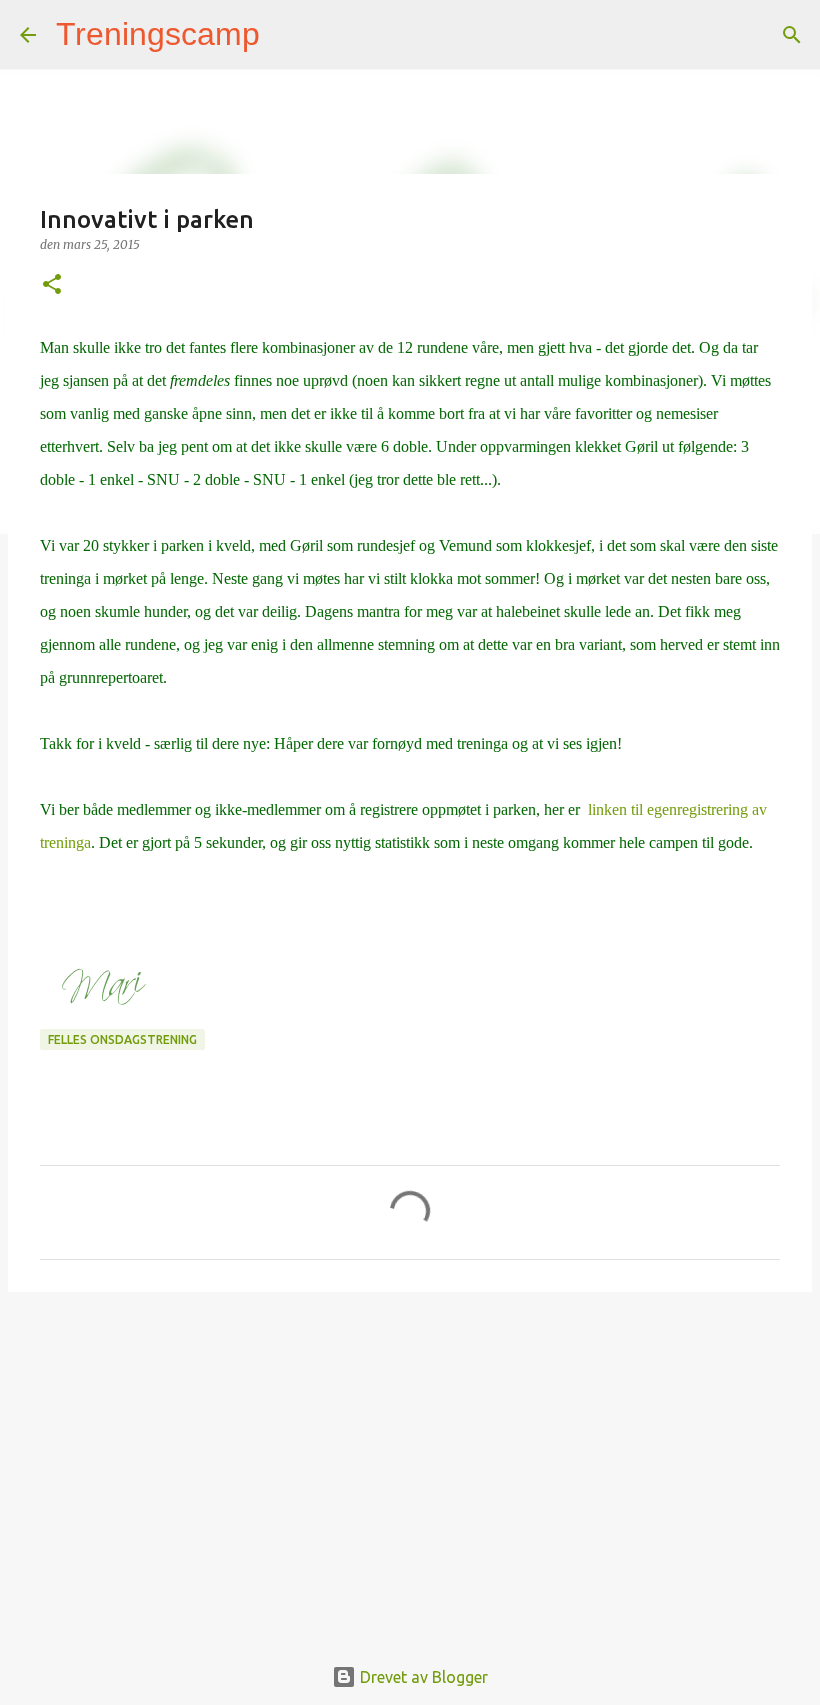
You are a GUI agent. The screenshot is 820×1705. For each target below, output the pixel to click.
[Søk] (288, 35)
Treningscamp (158, 34)
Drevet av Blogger (422, 1677)
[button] (52, 285)
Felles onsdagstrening (122, 1039)
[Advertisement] (410, 1462)
